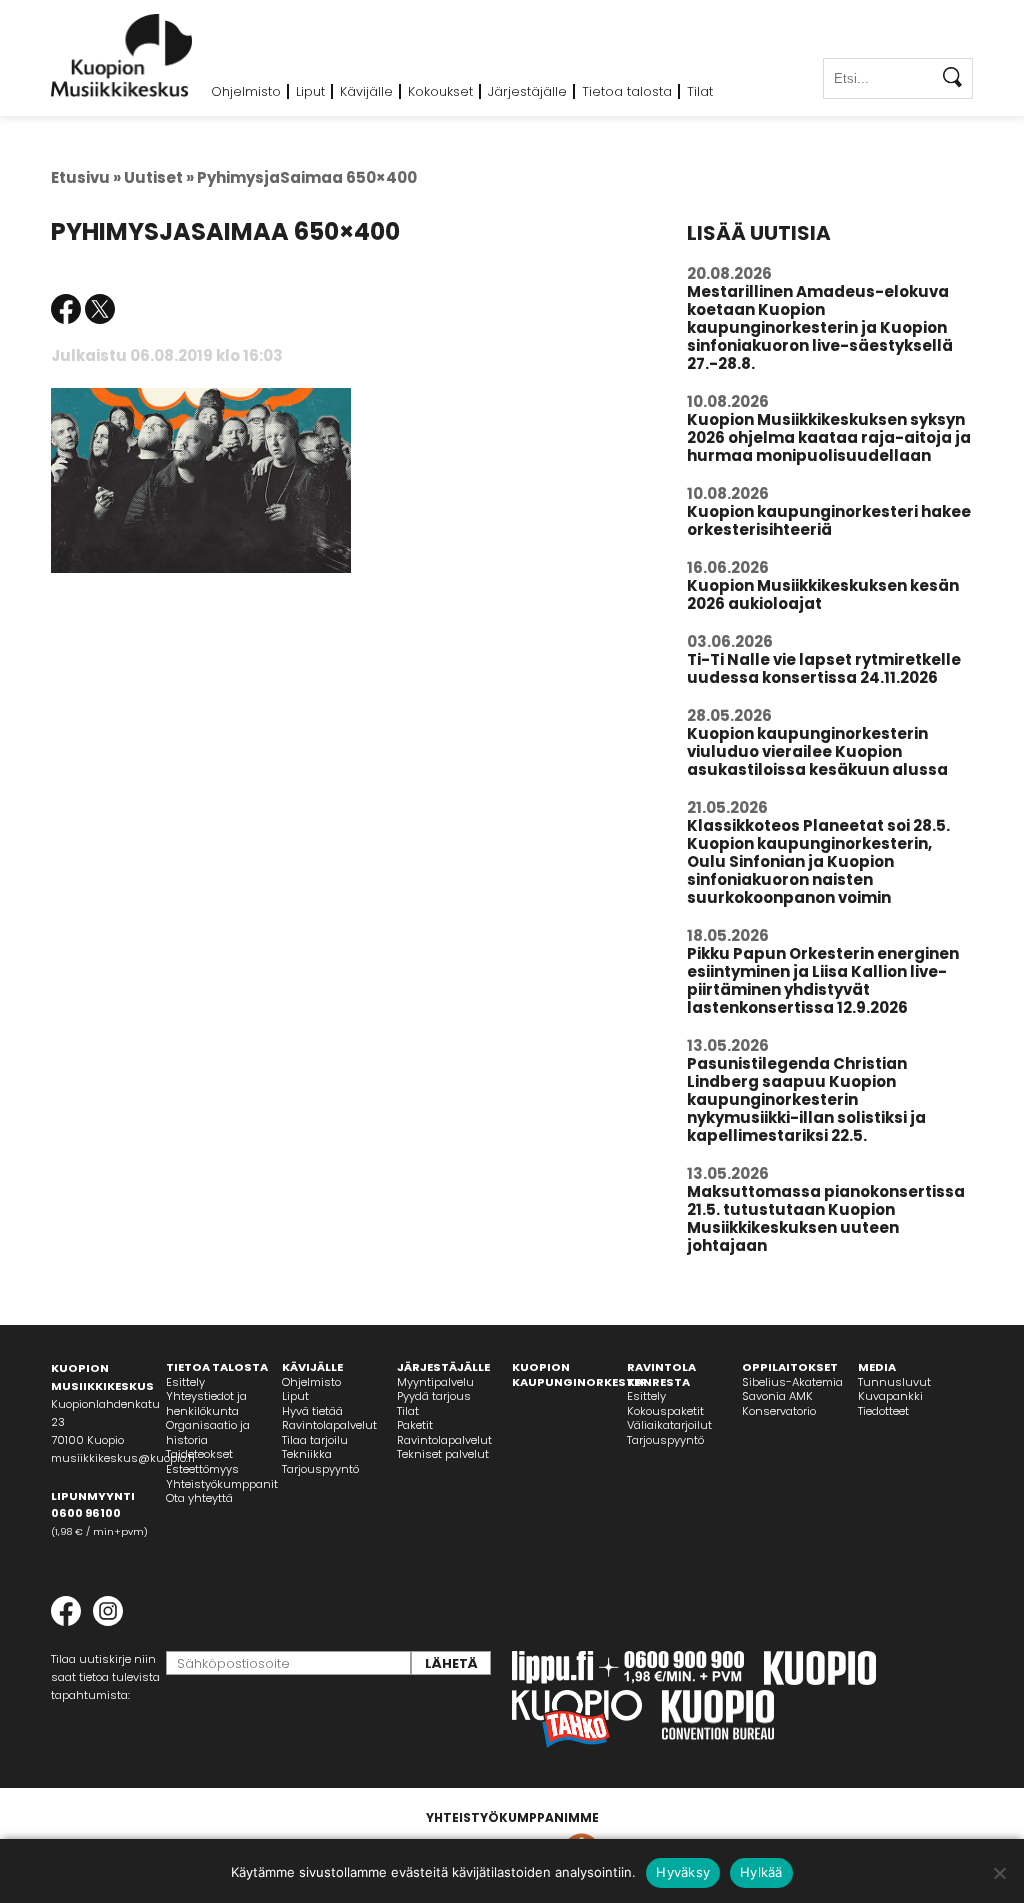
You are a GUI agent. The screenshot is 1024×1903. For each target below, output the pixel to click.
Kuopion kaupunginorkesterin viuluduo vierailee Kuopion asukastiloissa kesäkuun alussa (817, 751)
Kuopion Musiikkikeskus (122, 55)
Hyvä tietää (312, 1411)
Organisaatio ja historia (208, 1432)
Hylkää (761, 1872)
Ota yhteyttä (199, 1498)
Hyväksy (683, 1872)
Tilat (700, 91)
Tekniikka (307, 1454)
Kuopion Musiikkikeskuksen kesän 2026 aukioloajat (823, 594)
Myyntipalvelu (435, 1382)
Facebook (66, 309)
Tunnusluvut (894, 1382)
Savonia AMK (777, 1396)
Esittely (185, 1382)
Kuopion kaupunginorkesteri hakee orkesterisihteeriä (829, 520)
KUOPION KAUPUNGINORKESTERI (582, 1374)
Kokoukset (440, 91)
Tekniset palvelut (443, 1454)
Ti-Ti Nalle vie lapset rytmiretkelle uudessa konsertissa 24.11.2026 (824, 668)
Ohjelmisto (246, 91)
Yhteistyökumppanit (222, 1484)
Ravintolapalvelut (329, 1425)
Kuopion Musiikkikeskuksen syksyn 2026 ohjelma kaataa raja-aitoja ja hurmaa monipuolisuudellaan (829, 437)
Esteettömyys (202, 1469)
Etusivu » (86, 177)
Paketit (415, 1425)
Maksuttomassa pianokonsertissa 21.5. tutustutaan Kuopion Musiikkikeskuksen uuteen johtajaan (826, 1218)
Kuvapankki (890, 1396)
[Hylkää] (999, 1873)
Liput (310, 91)
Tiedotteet (883, 1411)
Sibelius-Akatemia (792, 1382)
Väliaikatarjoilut (669, 1425)
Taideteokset (199, 1454)
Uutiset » (159, 177)
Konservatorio (779, 1411)
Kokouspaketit (665, 1411)
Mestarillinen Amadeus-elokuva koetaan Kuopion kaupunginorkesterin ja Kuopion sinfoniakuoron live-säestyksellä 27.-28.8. (820, 327)
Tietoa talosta (627, 91)
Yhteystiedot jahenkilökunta (206, 1403)
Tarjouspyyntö (320, 1469)
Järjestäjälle (527, 91)
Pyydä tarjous (434, 1396)
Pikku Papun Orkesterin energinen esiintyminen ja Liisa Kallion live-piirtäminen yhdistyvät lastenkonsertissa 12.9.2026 (823, 980)
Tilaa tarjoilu (315, 1440)
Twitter (100, 309)
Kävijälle (366, 91)
